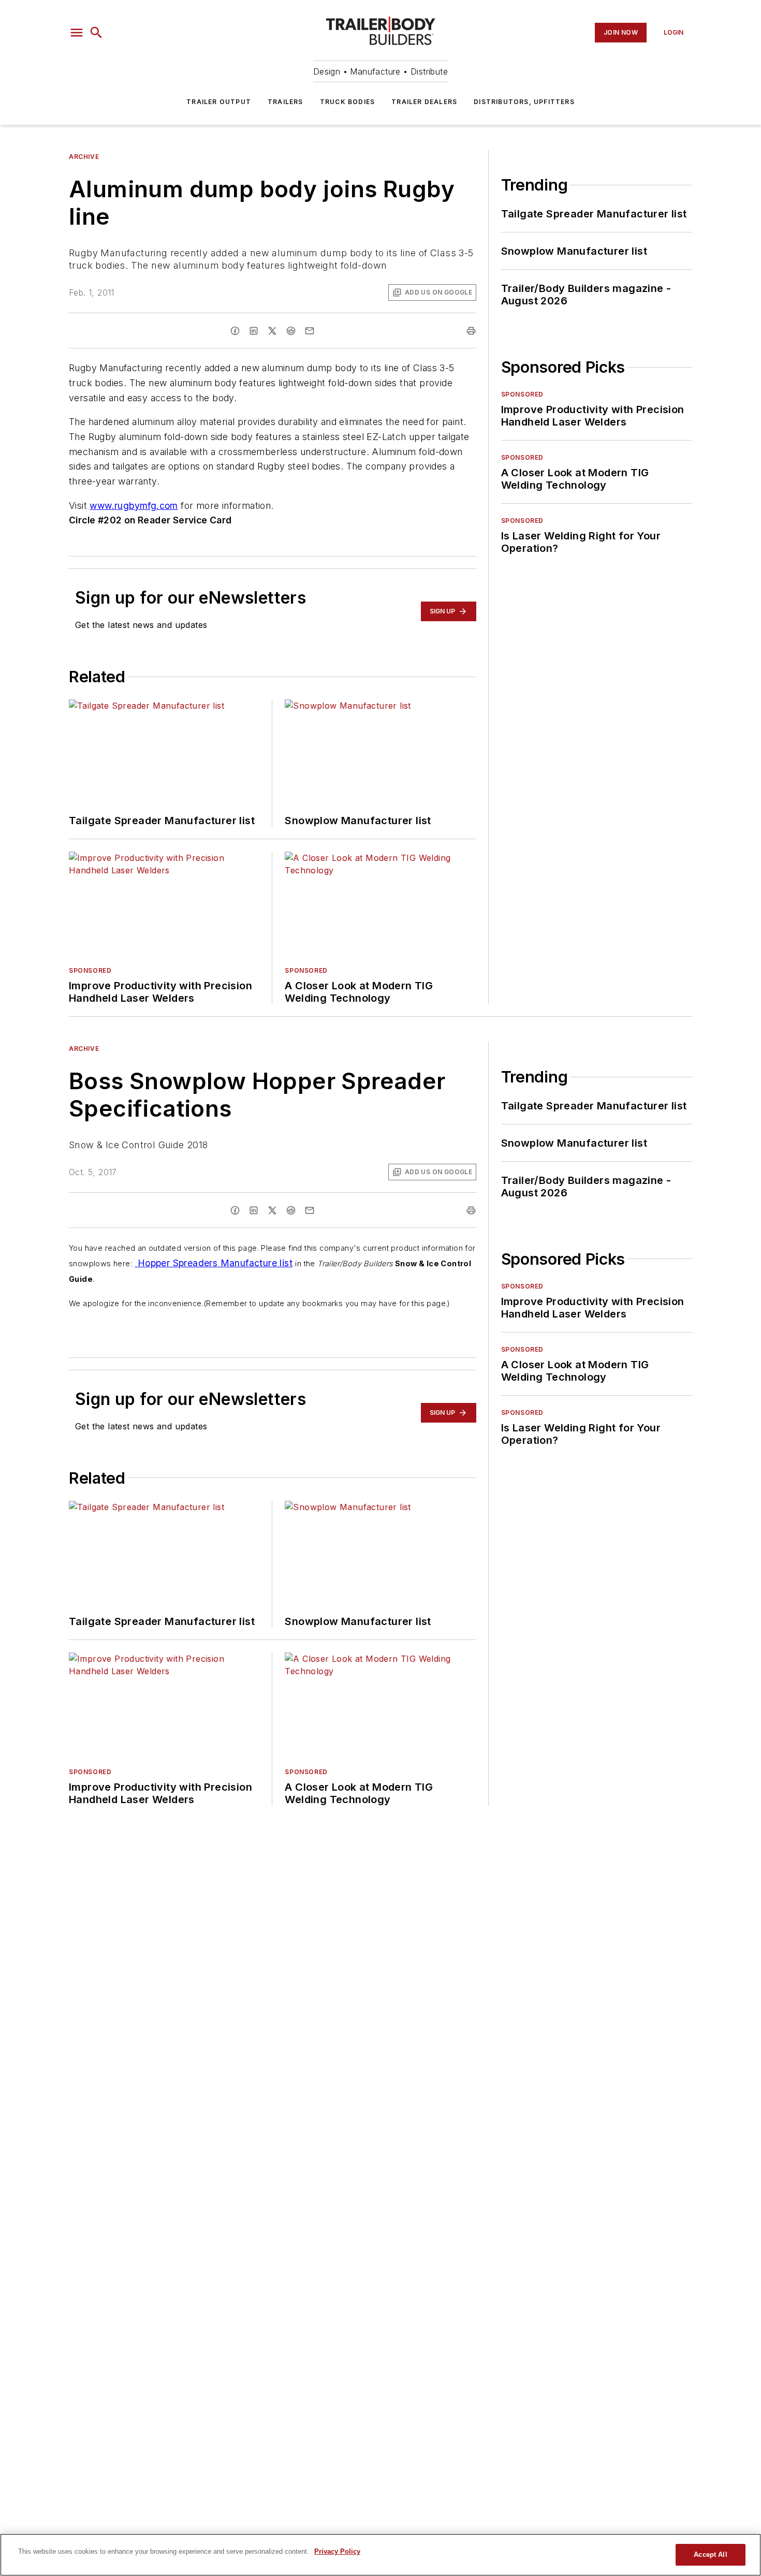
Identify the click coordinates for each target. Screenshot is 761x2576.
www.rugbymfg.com (134, 506)
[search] (96, 33)
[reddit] (291, 331)
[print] (471, 331)
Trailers (286, 102)
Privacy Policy (337, 2551)
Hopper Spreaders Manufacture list (214, 1263)
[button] (77, 33)
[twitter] (272, 331)
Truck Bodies (347, 102)
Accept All (710, 2555)
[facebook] (235, 331)
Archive (84, 157)
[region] (380, 2555)
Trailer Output (219, 102)
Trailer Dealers (424, 102)
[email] (310, 331)
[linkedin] (254, 331)
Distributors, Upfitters (524, 102)
